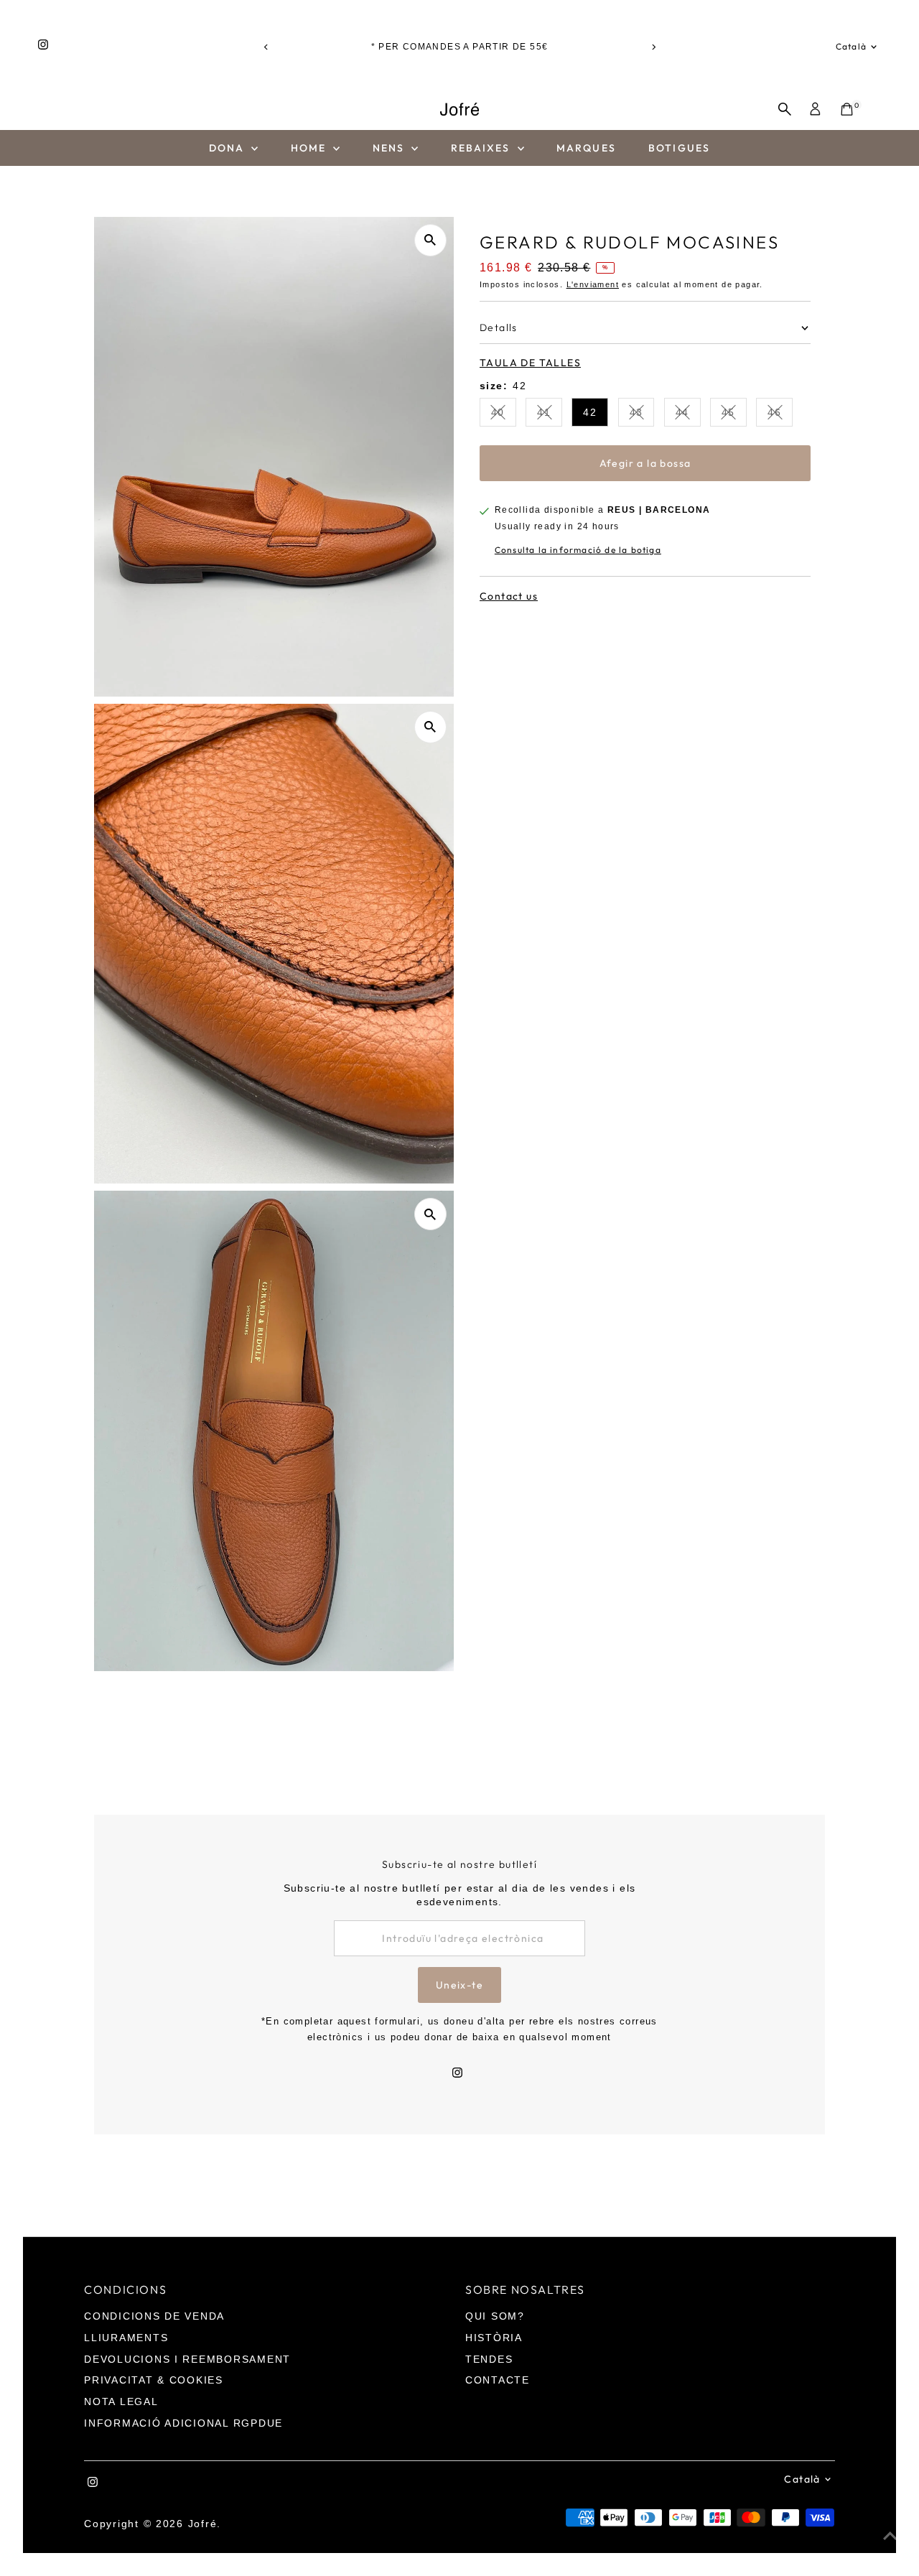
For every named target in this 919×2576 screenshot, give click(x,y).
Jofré (203, 2524)
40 (504, 415)
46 (780, 415)
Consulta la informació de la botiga (578, 550)
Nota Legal (121, 2401)
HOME (311, 148)
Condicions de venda (154, 2316)
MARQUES (586, 148)
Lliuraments (126, 2338)
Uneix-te (459, 1985)
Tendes (489, 2359)
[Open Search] (785, 109)
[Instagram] (43, 47)
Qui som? (495, 2316)
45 (734, 415)
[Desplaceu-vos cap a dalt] (890, 2537)
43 (642, 415)
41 (550, 415)
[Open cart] (847, 109)
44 (688, 415)
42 (590, 412)
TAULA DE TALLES (530, 362)
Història (494, 2338)
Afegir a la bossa (645, 462)
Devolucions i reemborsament (187, 2359)
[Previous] (266, 47)
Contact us (509, 595)
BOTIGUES (679, 148)
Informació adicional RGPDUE (183, 2423)
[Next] (653, 47)
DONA (229, 148)
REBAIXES (482, 148)
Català (851, 46)
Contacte (498, 2380)
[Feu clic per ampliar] (430, 240)
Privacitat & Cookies (154, 2380)
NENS (391, 148)
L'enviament (593, 284)
